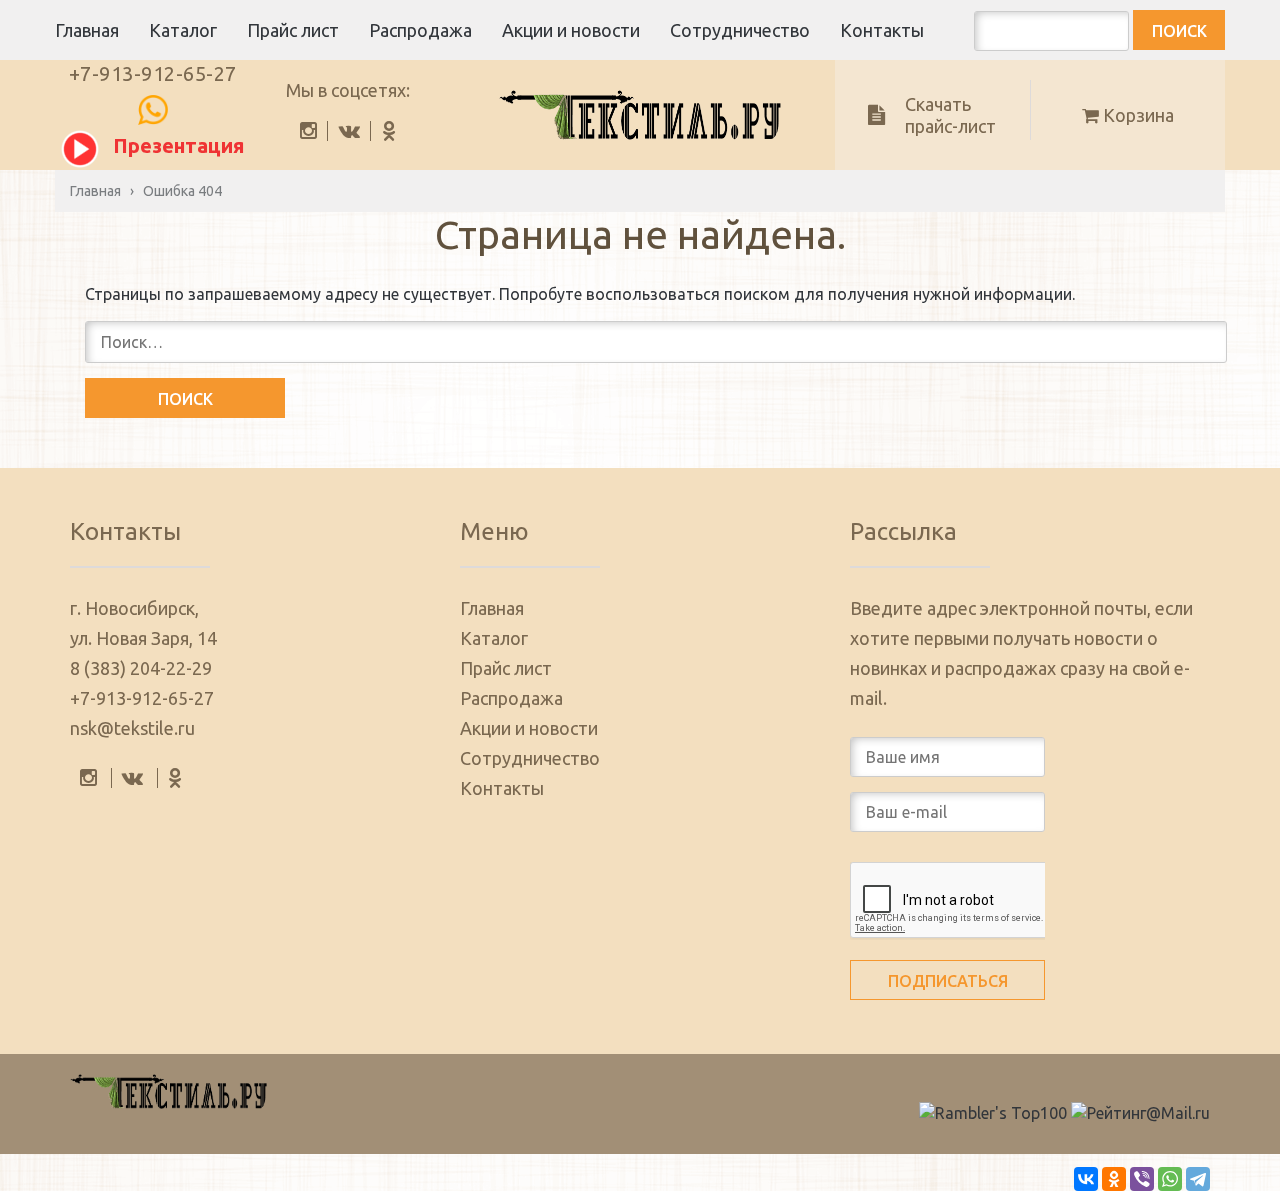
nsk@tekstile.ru (132, 728)
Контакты (882, 30)
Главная (87, 30)
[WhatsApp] (1170, 1179)
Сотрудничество (740, 30)
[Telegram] (1198, 1179)
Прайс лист (293, 30)
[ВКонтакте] (1086, 1179)
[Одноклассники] (1114, 1179)
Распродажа (420, 30)
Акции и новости (571, 30)
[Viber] (1142, 1179)
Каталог (183, 30)
